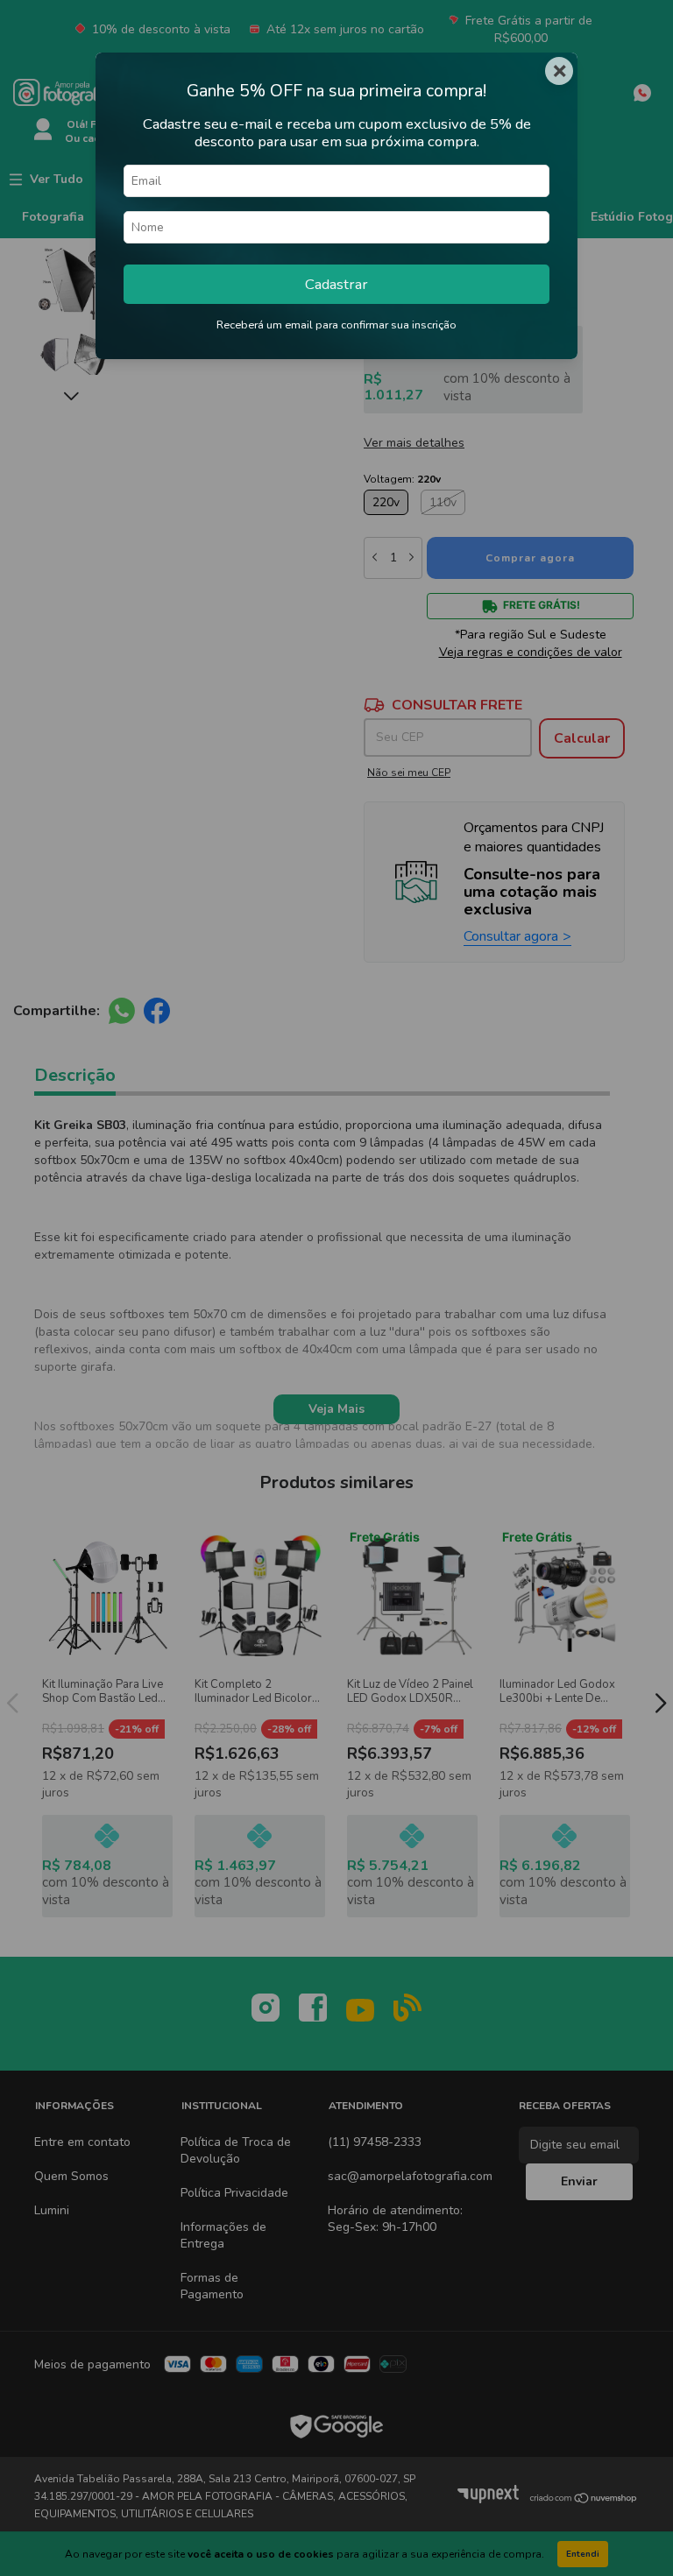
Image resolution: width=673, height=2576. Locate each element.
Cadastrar (336, 284)
